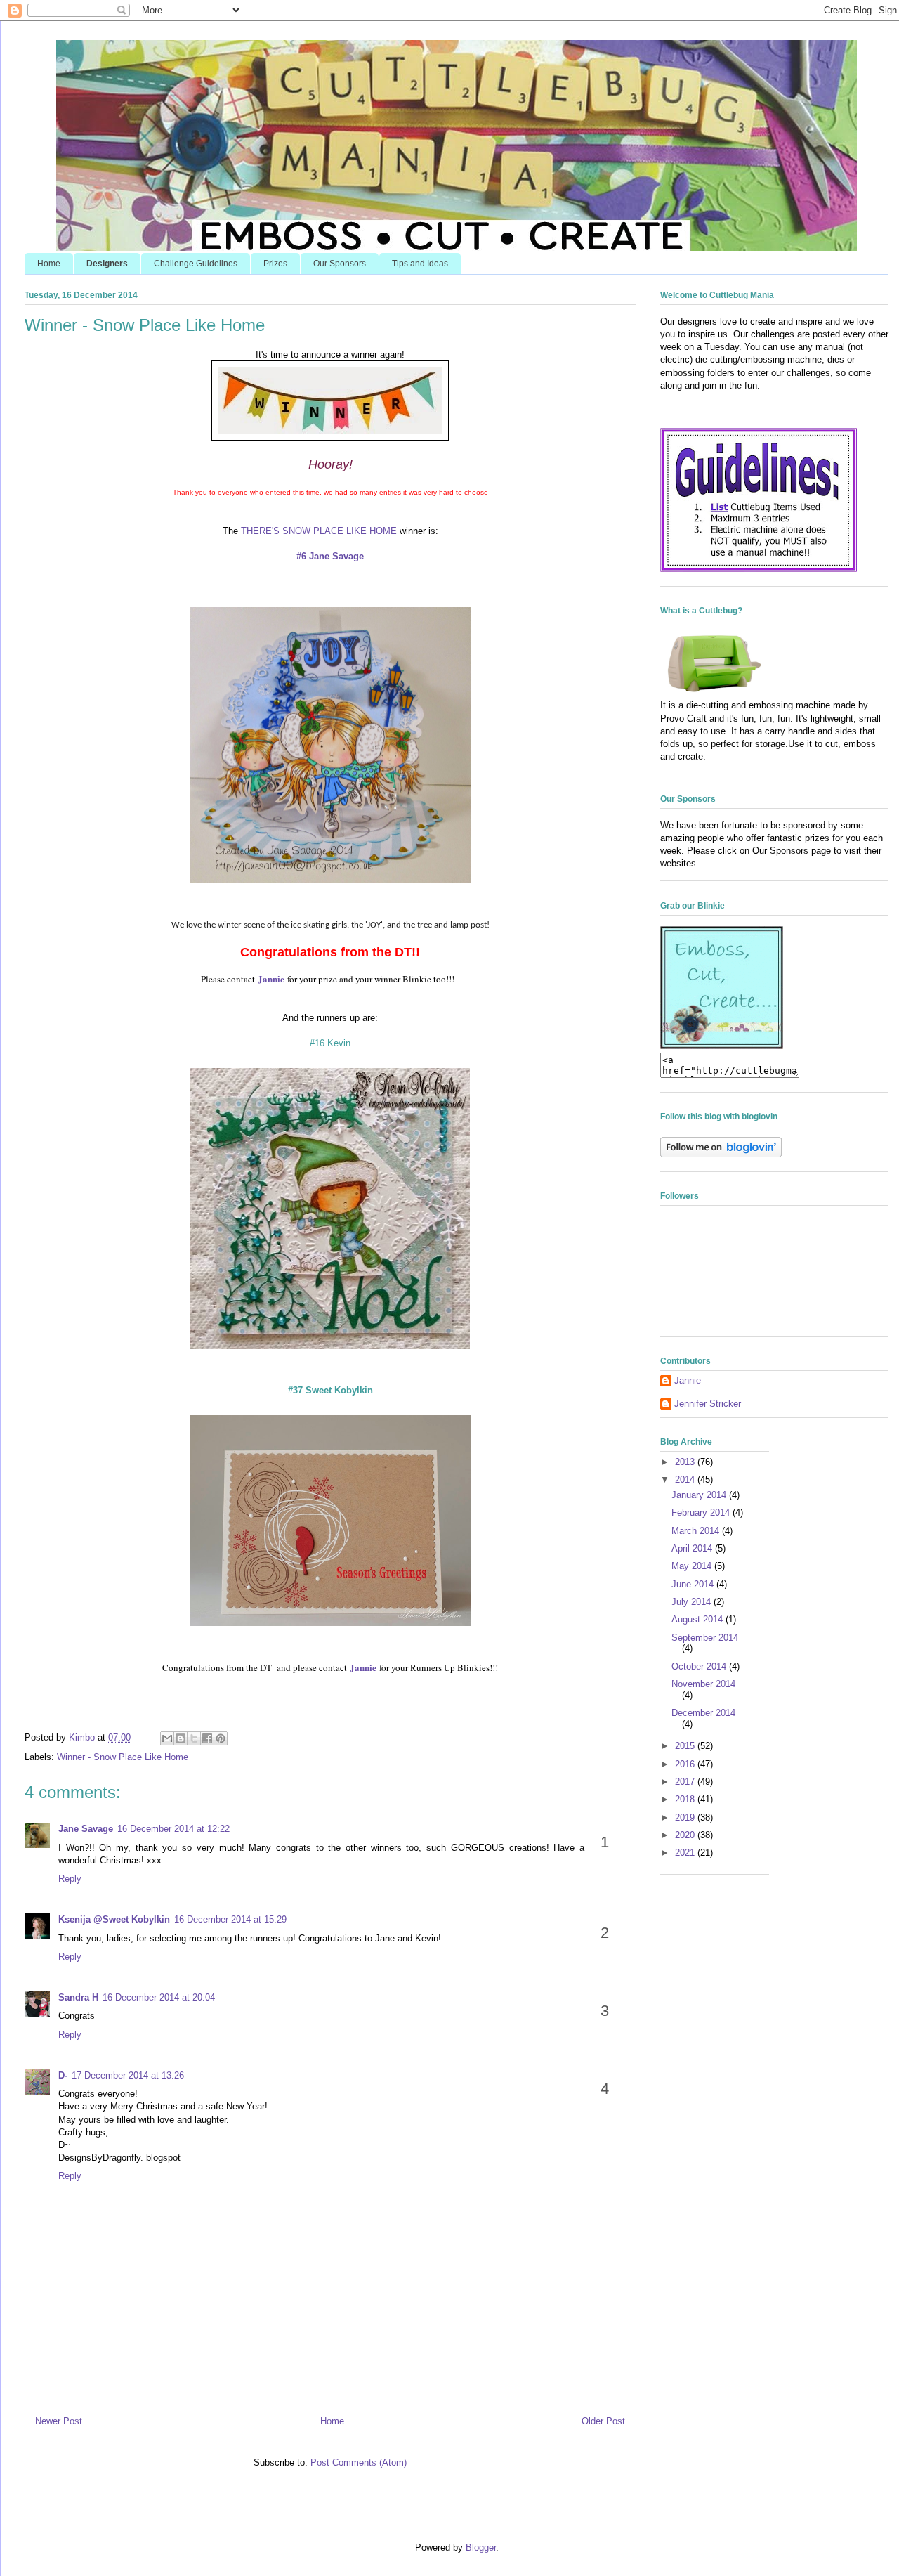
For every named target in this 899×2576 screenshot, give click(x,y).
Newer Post (59, 2421)
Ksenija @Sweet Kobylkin (114, 1919)
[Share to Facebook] (207, 1738)
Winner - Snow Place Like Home (123, 1757)
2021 (686, 1853)
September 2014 (705, 1638)
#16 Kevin (330, 1043)
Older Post (603, 2421)
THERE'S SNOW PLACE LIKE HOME (319, 531)
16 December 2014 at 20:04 (159, 1997)
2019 (686, 1817)
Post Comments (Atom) (359, 2463)
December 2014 (703, 1713)
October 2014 (700, 1666)
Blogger (481, 2548)
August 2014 (698, 1619)
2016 (686, 1764)
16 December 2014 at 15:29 (230, 1919)
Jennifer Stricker (708, 1404)
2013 (686, 1462)
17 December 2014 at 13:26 (128, 2075)
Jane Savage (86, 1829)
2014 (686, 1479)
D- (63, 2075)
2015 (686, 1746)
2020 (686, 1835)
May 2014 (693, 1566)
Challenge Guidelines (196, 264)
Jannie (688, 1380)
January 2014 (700, 1495)
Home (49, 264)
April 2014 (693, 1548)
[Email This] (167, 1738)
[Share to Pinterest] (221, 1738)
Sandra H (78, 1997)
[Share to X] (194, 1738)
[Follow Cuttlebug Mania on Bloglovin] (721, 1154)
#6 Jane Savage (330, 556)
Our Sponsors (340, 264)
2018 (686, 1799)
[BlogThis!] (181, 1738)
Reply (70, 1879)
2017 (686, 1782)
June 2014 (694, 1584)
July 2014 (693, 1602)
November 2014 (703, 1684)
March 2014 (697, 1531)
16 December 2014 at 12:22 (173, 1829)
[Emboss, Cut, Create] (722, 1046)
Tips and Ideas (420, 264)
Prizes (275, 264)
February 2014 (702, 1513)
